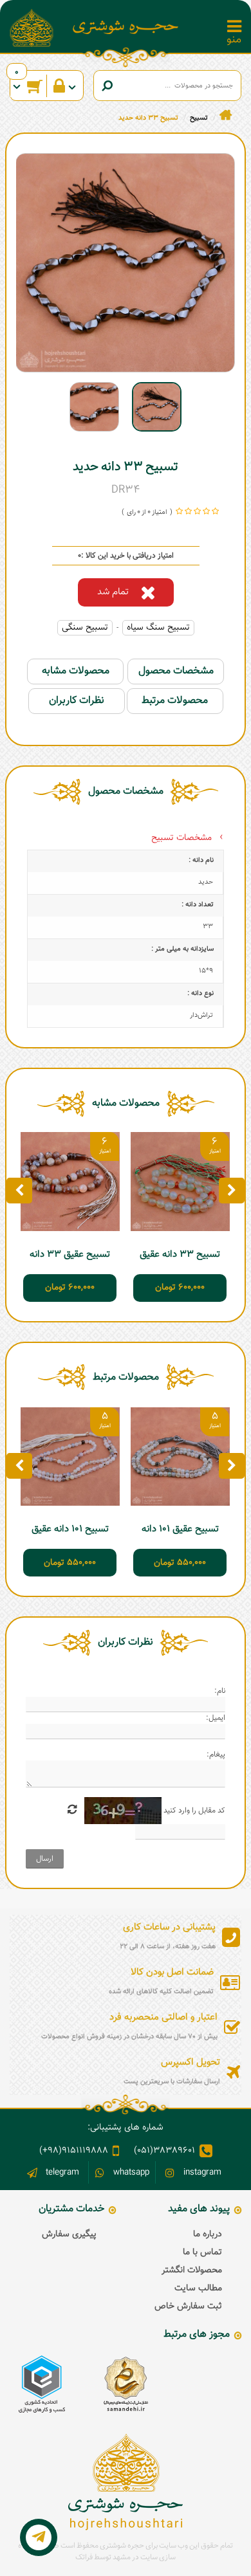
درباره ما (208, 2234)
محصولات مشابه (76, 671)
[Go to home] (226, 115)
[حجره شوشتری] (126, 27)
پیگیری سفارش (69, 2234)
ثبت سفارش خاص (188, 2307)
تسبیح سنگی (85, 628)
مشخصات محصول (176, 671)
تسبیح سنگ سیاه (158, 628)
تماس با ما (202, 2252)
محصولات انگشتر (192, 2270)
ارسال (45, 1859)
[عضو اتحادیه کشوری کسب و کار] (42, 2384)
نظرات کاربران (77, 701)
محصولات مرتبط (175, 701)
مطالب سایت (198, 2288)
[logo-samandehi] (126, 2384)
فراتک (84, 2557)
